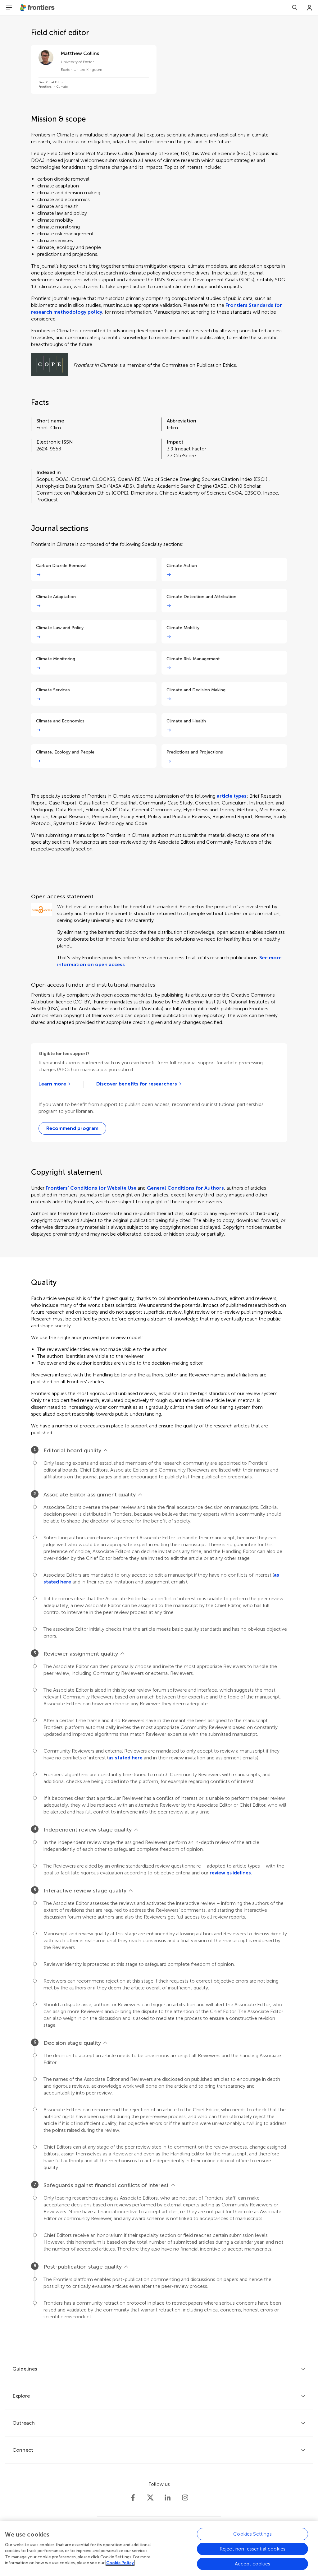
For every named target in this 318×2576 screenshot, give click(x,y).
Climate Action (182, 566)
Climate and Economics (60, 721)
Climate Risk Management (193, 659)
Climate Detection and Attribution (201, 597)
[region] (159, 2548)
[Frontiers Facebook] (133, 2498)
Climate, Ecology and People (65, 752)
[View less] (106, 1450)
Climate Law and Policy (60, 628)
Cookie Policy (120, 2563)
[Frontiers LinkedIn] (168, 2498)
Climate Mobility (183, 628)
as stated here (125, 1758)
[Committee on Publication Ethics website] (50, 365)
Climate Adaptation (56, 597)
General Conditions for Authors (185, 1188)
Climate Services (53, 690)
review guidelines (230, 1873)
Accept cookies (252, 2564)
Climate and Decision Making (196, 690)
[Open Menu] (9, 8)
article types (232, 796)
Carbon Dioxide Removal (61, 566)
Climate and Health (186, 721)
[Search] (295, 8)
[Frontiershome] (38, 8)
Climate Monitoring (56, 659)
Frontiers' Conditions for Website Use (91, 1188)
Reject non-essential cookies (252, 2549)
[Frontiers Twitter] (150, 2498)
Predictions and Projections (195, 752)
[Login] (310, 8)
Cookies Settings (252, 2534)
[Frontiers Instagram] (185, 2498)
